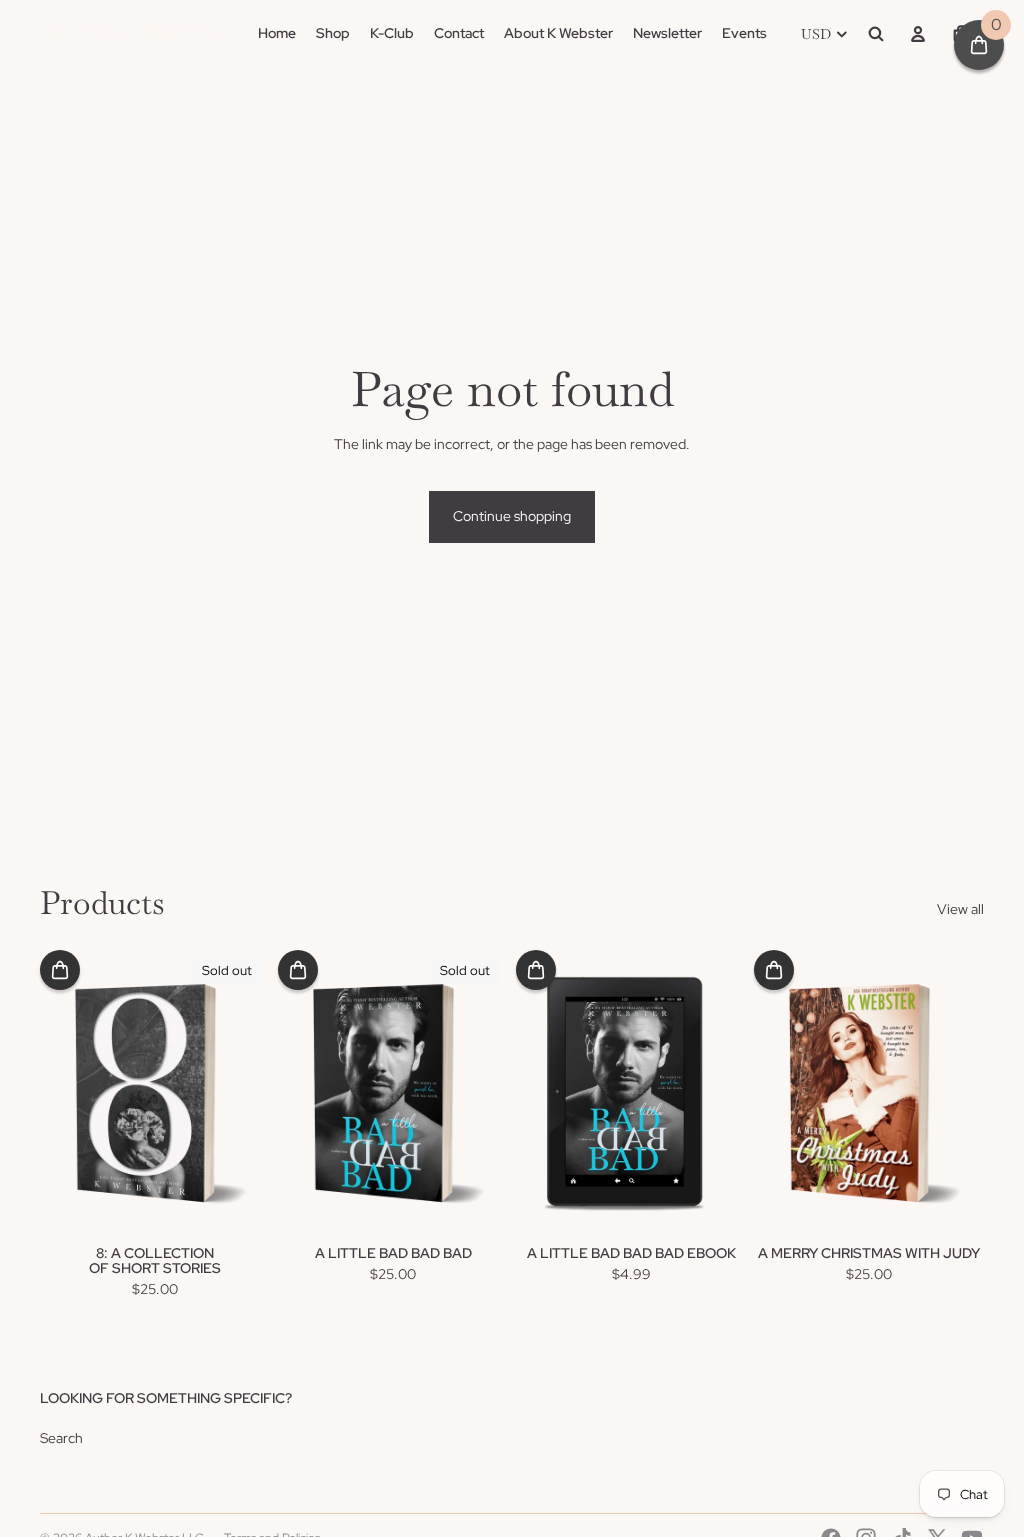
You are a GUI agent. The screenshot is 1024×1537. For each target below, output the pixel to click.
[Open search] (876, 34)
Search (61, 1438)
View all (960, 909)
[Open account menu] (918, 34)
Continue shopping (512, 516)
